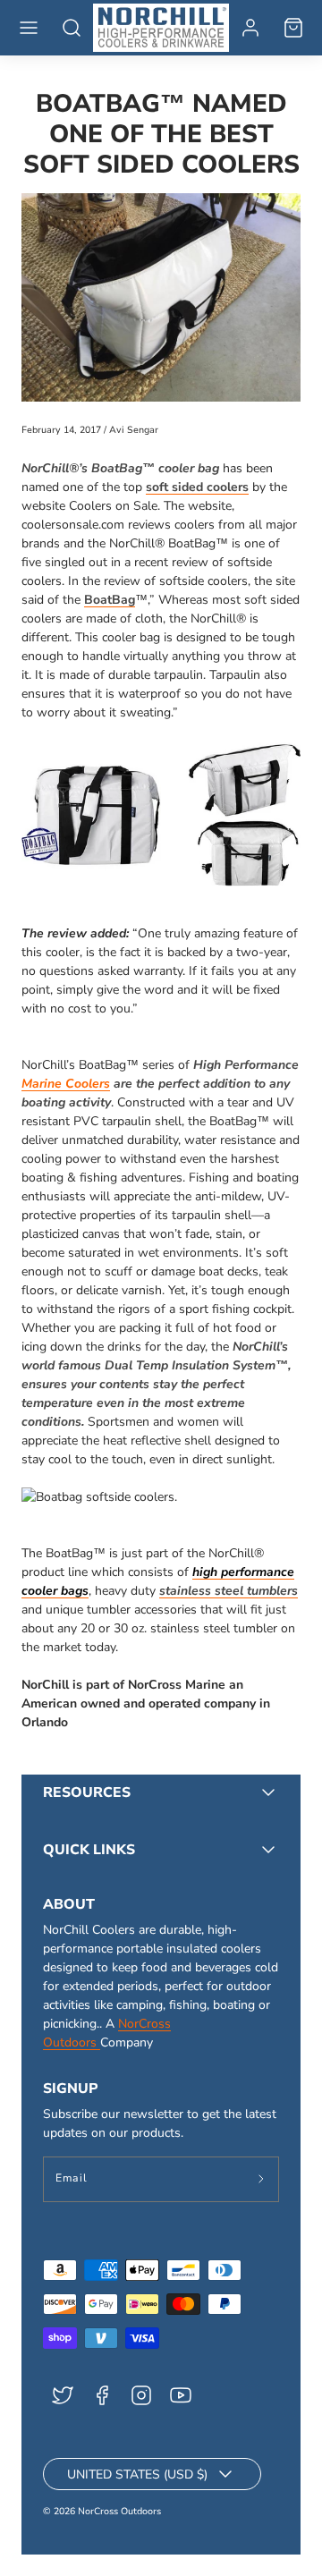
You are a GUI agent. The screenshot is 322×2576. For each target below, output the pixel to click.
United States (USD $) (137, 2474)
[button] (29, 28)
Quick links (89, 1850)
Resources (87, 1792)
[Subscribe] (262, 2179)
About (69, 1904)
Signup (70, 2089)
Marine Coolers (66, 1084)
